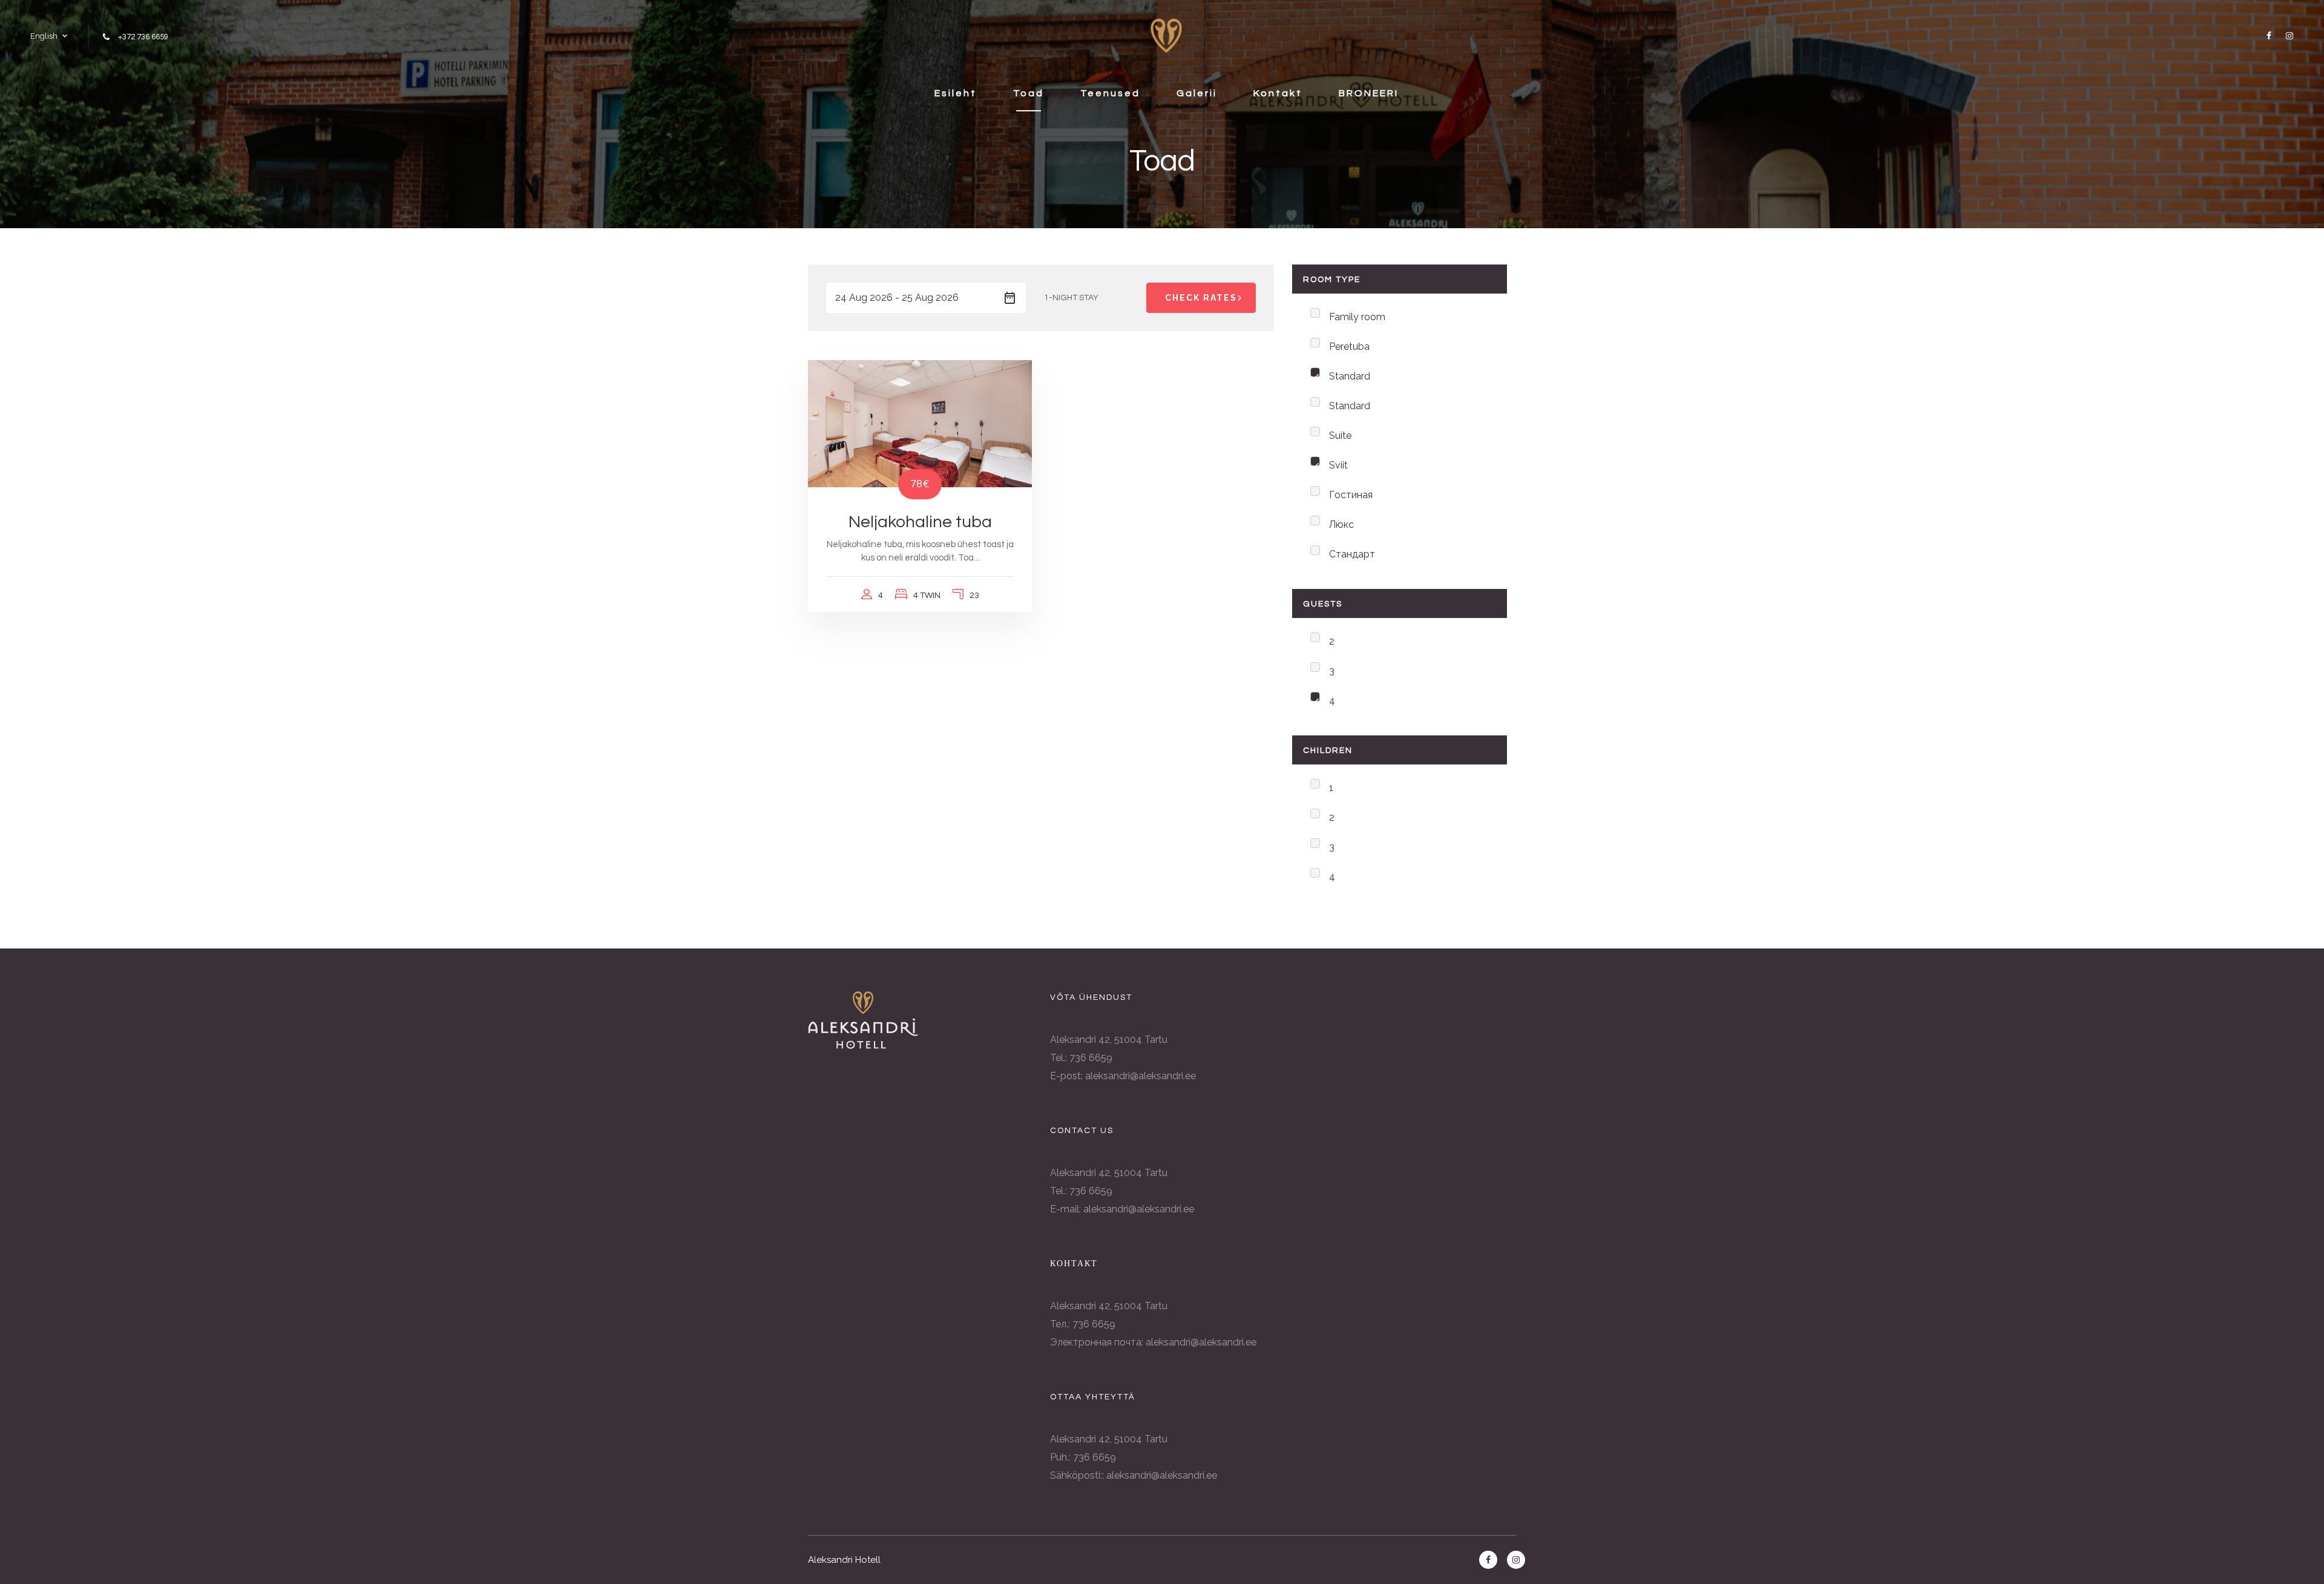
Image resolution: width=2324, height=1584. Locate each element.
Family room (1357, 317)
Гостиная (1351, 495)
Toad (1029, 93)
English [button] (44, 36)
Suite (1340, 435)
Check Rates (1201, 298)
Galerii (1197, 93)
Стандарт (1352, 554)
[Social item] (2267, 36)
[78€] (920, 423)
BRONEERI (1369, 93)
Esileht (956, 93)
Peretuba (1349, 347)
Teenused (1110, 93)
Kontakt (1278, 93)
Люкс (1341, 524)
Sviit (1338, 465)
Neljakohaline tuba (920, 522)
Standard (1350, 376)
